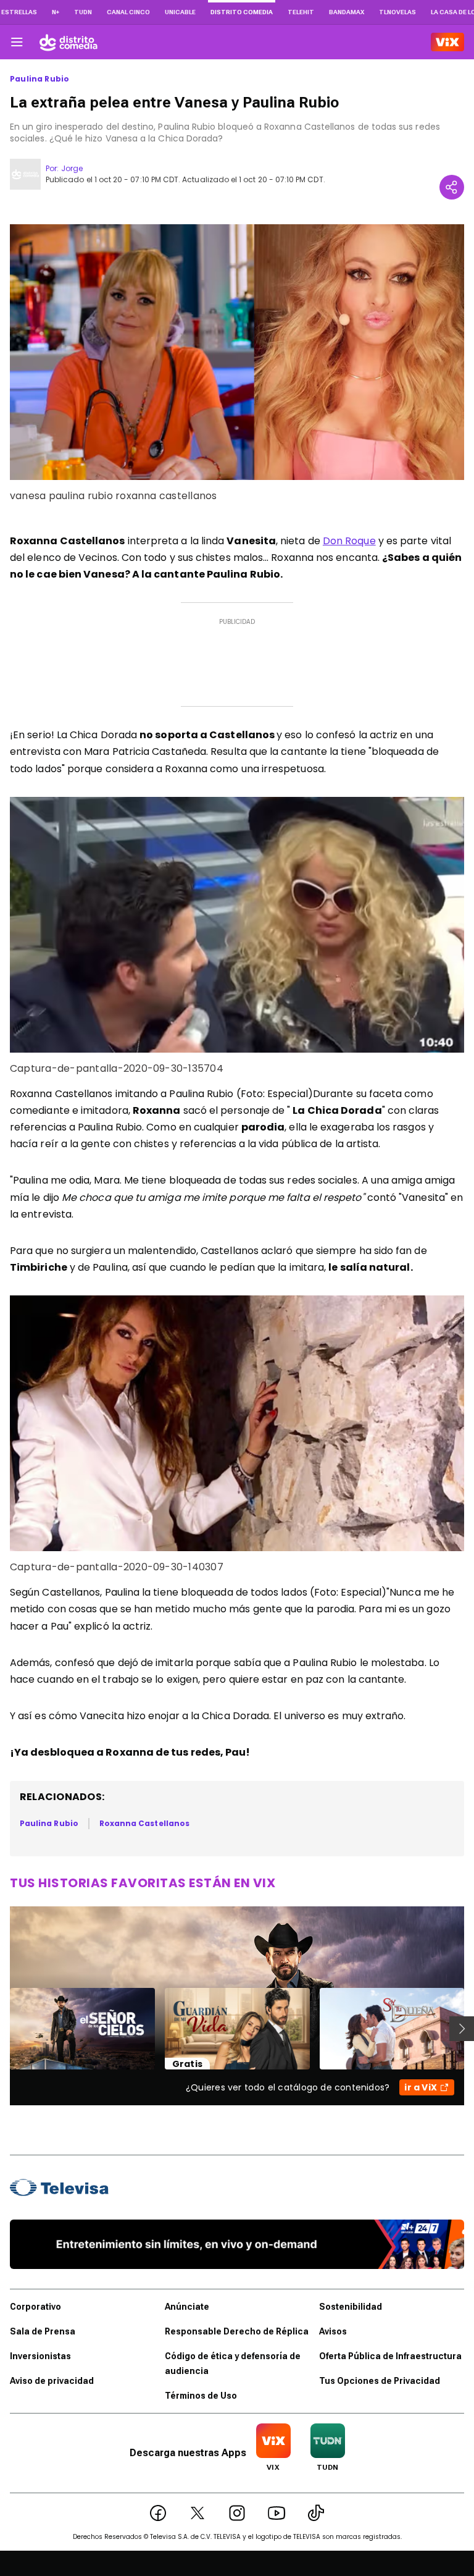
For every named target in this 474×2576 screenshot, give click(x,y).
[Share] (452, 187)
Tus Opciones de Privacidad (380, 2381)
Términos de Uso (201, 2396)
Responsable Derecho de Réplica (237, 2331)
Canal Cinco (128, 12)
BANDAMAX (347, 12)
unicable (180, 12)
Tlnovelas (397, 12)
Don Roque (349, 541)
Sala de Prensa (43, 2331)
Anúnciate (187, 2307)
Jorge (72, 168)
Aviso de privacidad (52, 2381)
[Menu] (17, 42)
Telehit (301, 12)
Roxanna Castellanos (144, 1823)
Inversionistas (40, 2356)
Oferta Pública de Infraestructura (390, 2356)
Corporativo (35, 2307)
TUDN (83, 12)
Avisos (333, 2331)
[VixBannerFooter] (237, 2244)
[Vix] (447, 42)
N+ (56, 12)
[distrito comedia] (69, 42)
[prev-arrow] (2, 2029)
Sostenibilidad (351, 2307)
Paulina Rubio (39, 79)
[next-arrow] (462, 2029)
